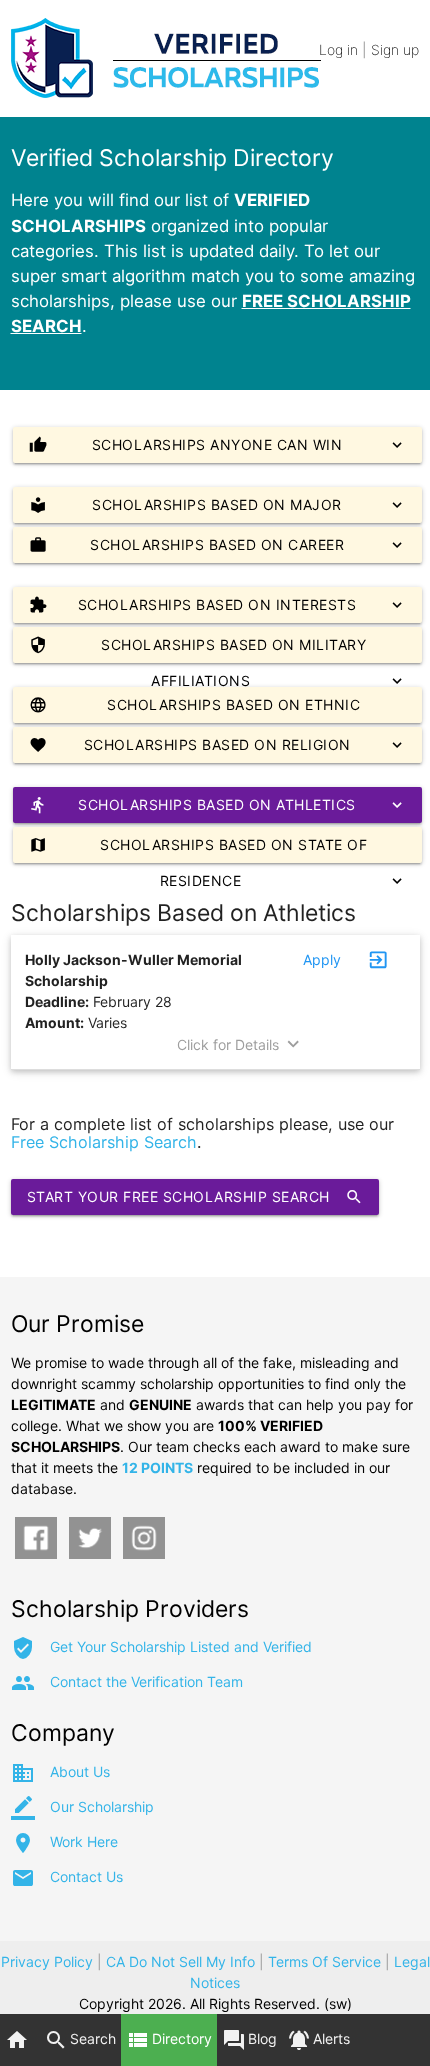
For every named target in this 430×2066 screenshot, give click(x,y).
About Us (80, 1771)
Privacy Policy (47, 1961)
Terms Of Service (324, 1961)
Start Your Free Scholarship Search (195, 1197)
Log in (338, 49)
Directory (169, 2040)
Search (80, 2040)
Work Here (84, 1841)
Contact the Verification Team (146, 1681)
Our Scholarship (102, 1806)
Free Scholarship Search (104, 1142)
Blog (249, 2040)
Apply (322, 959)
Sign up (395, 49)
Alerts (318, 2040)
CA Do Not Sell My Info (180, 1961)
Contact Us (86, 1876)
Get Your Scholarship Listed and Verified (181, 1646)
